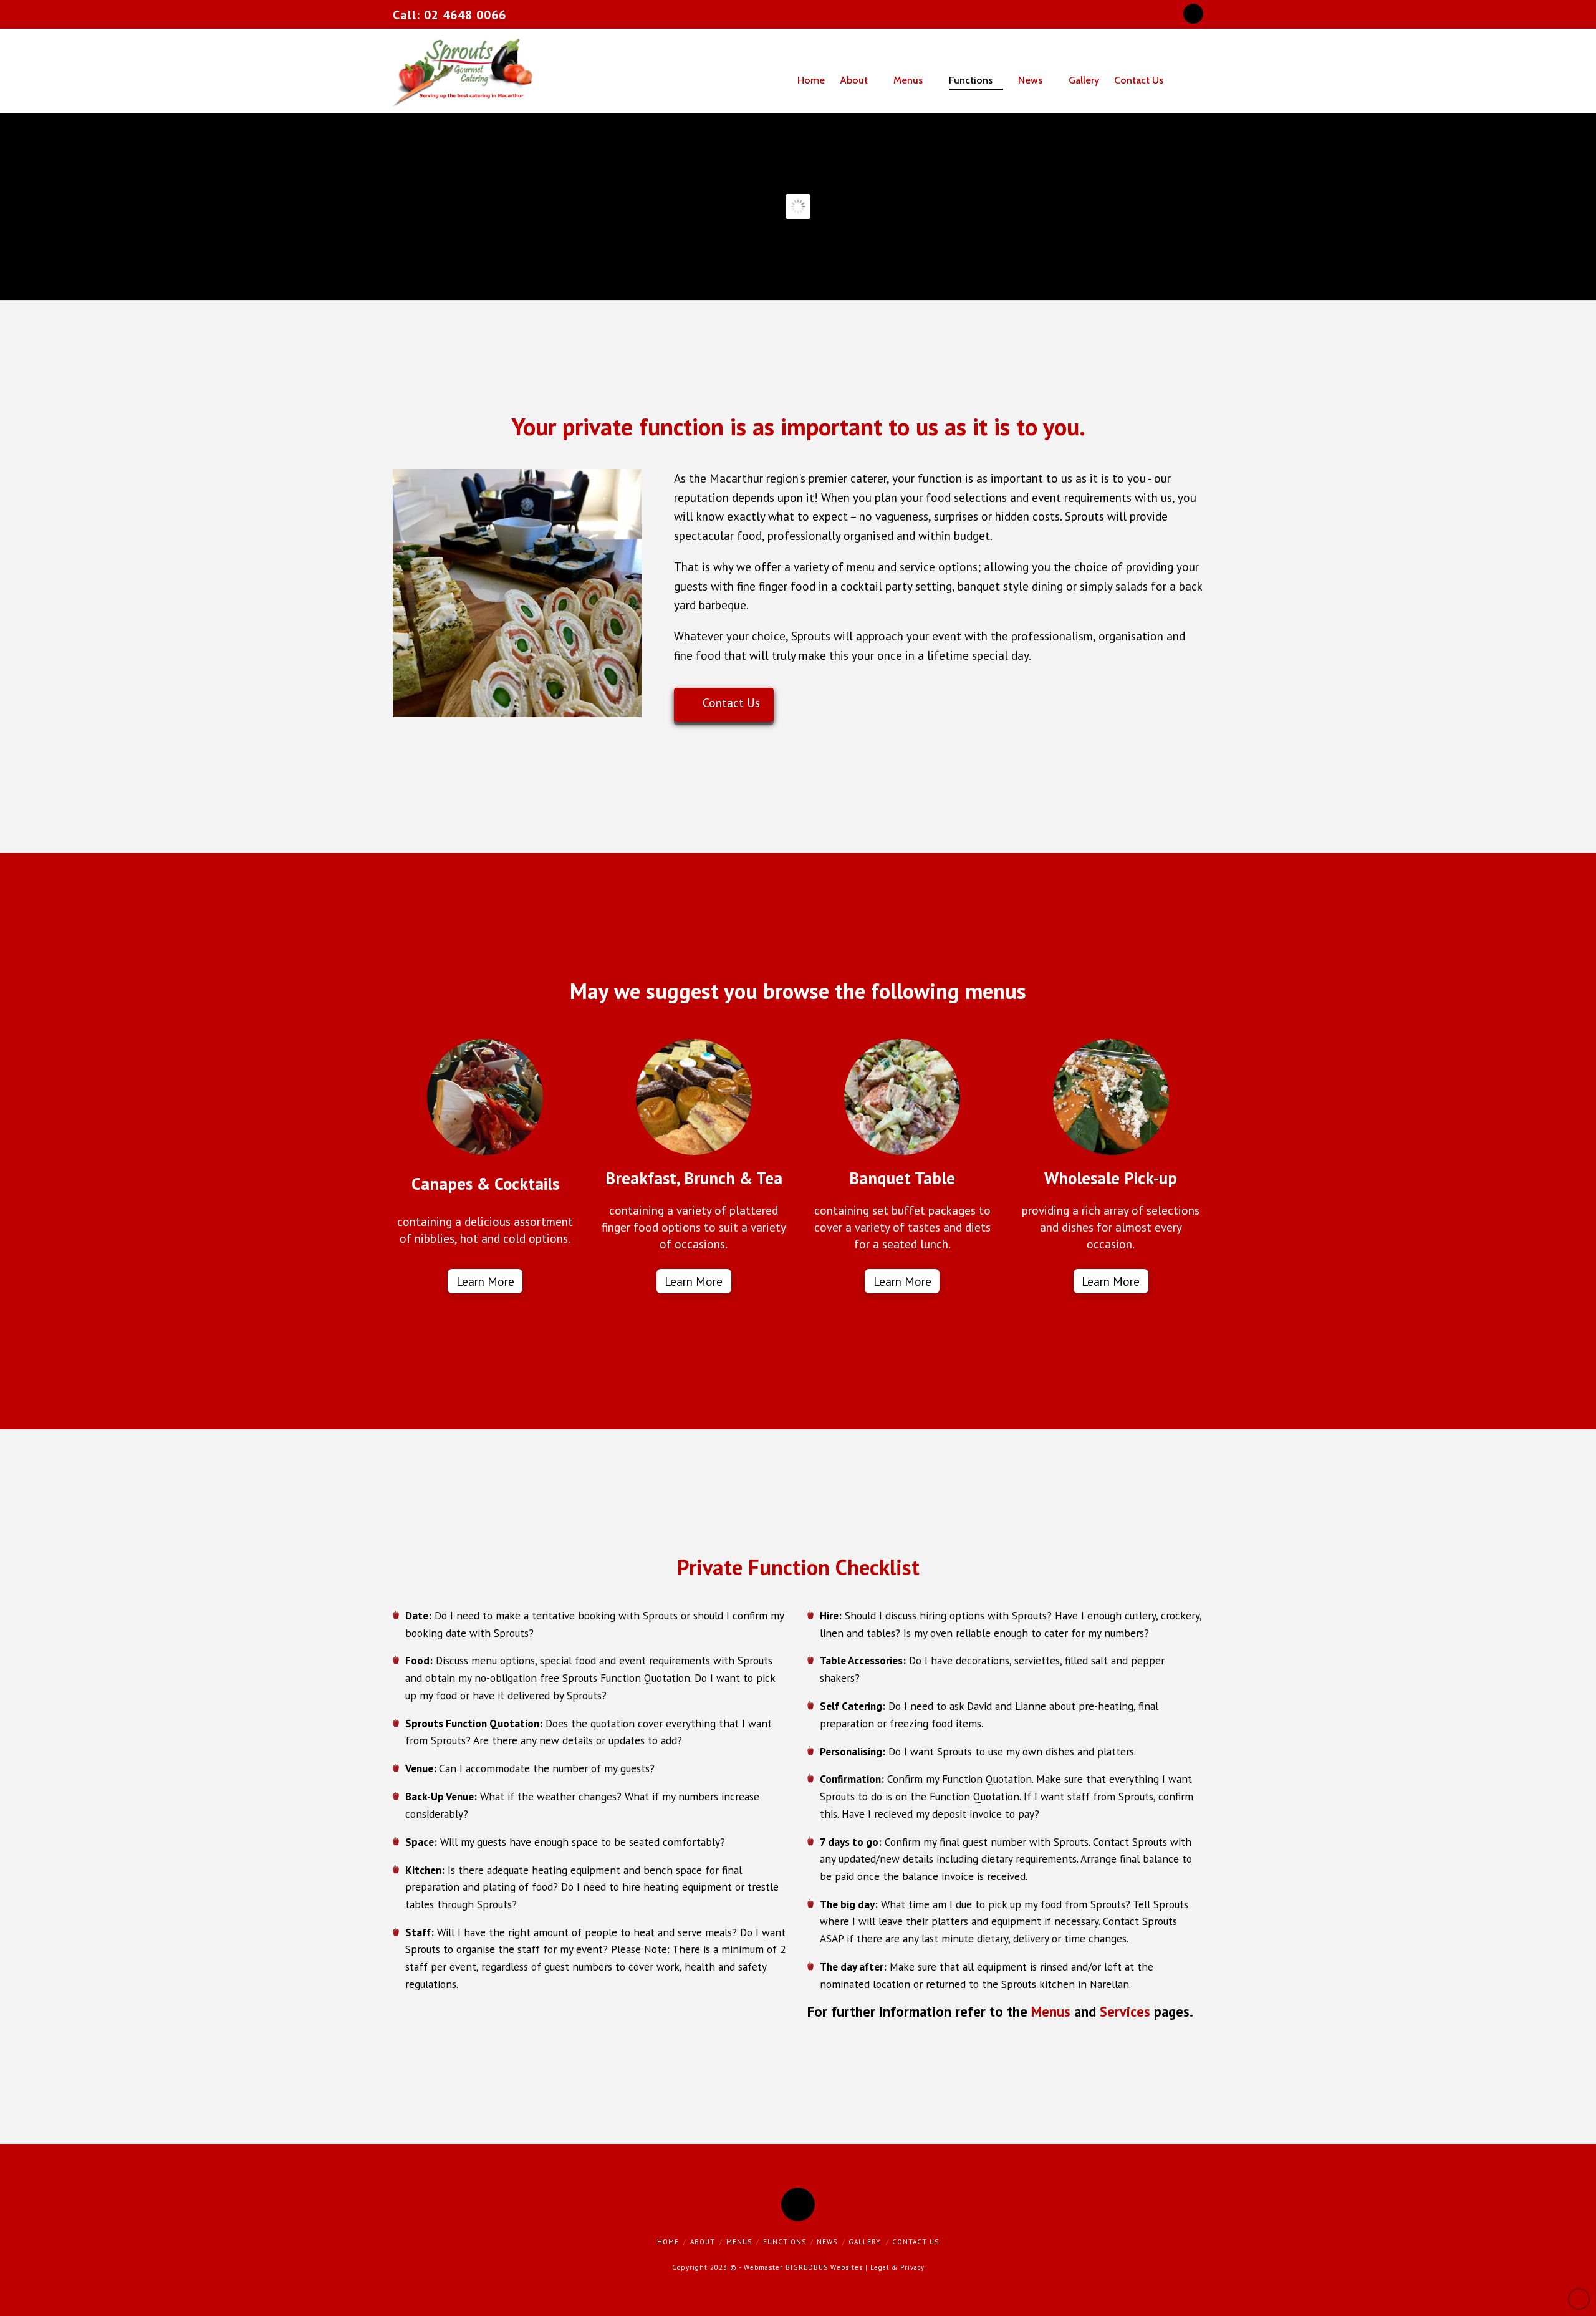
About (703, 2242)
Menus (1051, 2011)
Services (1125, 2011)
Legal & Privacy (897, 2267)
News (827, 2242)
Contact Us (731, 703)
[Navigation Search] (1193, 71)
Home (668, 2242)
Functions (785, 2242)
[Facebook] (1193, 14)
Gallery (865, 2242)
